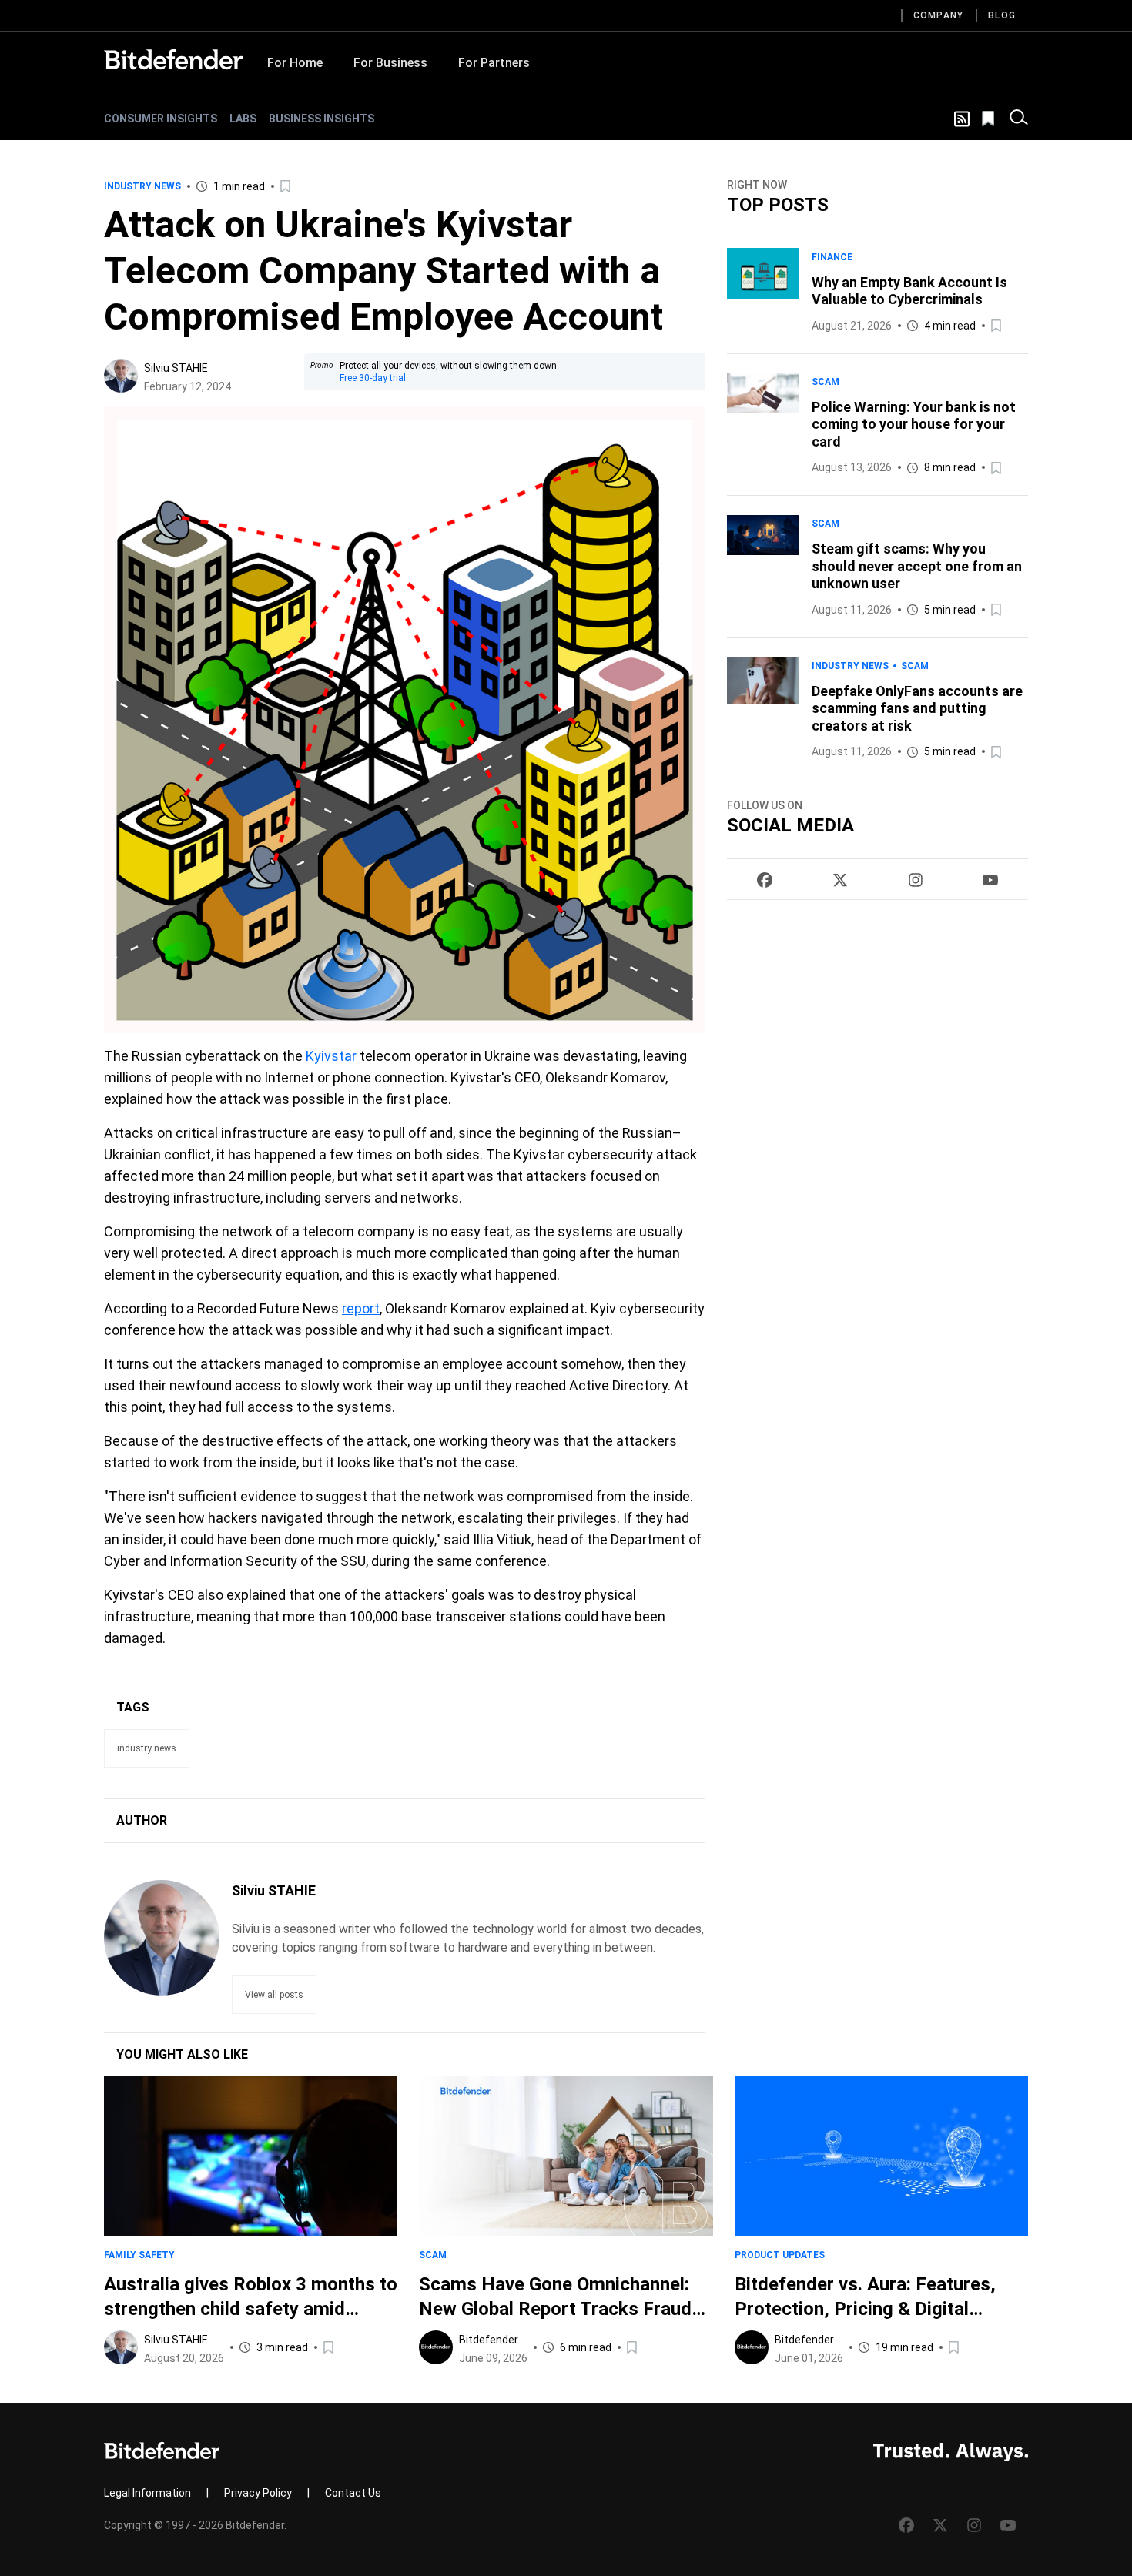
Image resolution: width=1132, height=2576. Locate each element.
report (361, 1308)
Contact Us (353, 2493)
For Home (295, 63)
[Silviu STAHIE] (121, 376)
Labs (243, 119)
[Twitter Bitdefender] (840, 880)
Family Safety (139, 2255)
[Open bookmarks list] (990, 119)
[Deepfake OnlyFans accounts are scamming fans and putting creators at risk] (763, 709)
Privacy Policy (258, 2493)
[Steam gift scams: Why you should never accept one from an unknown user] (763, 567)
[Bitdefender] (173, 59)
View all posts (274, 1995)
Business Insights (322, 119)
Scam (826, 382)
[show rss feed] (962, 119)
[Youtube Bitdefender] (990, 880)
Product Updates (780, 2255)
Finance (832, 257)
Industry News (142, 186)
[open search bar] (1019, 119)
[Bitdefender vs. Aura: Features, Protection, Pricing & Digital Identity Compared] (881, 2156)
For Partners (494, 63)
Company (938, 15)
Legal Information (147, 2493)
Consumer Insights (161, 119)
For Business (390, 63)
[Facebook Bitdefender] (765, 880)
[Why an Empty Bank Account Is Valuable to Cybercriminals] (763, 291)
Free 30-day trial (373, 378)
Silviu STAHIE (176, 368)
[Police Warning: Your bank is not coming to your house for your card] (763, 425)
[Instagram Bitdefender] (916, 880)
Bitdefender (489, 2340)
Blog (1002, 15)
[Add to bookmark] (286, 186)
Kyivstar (331, 1056)
